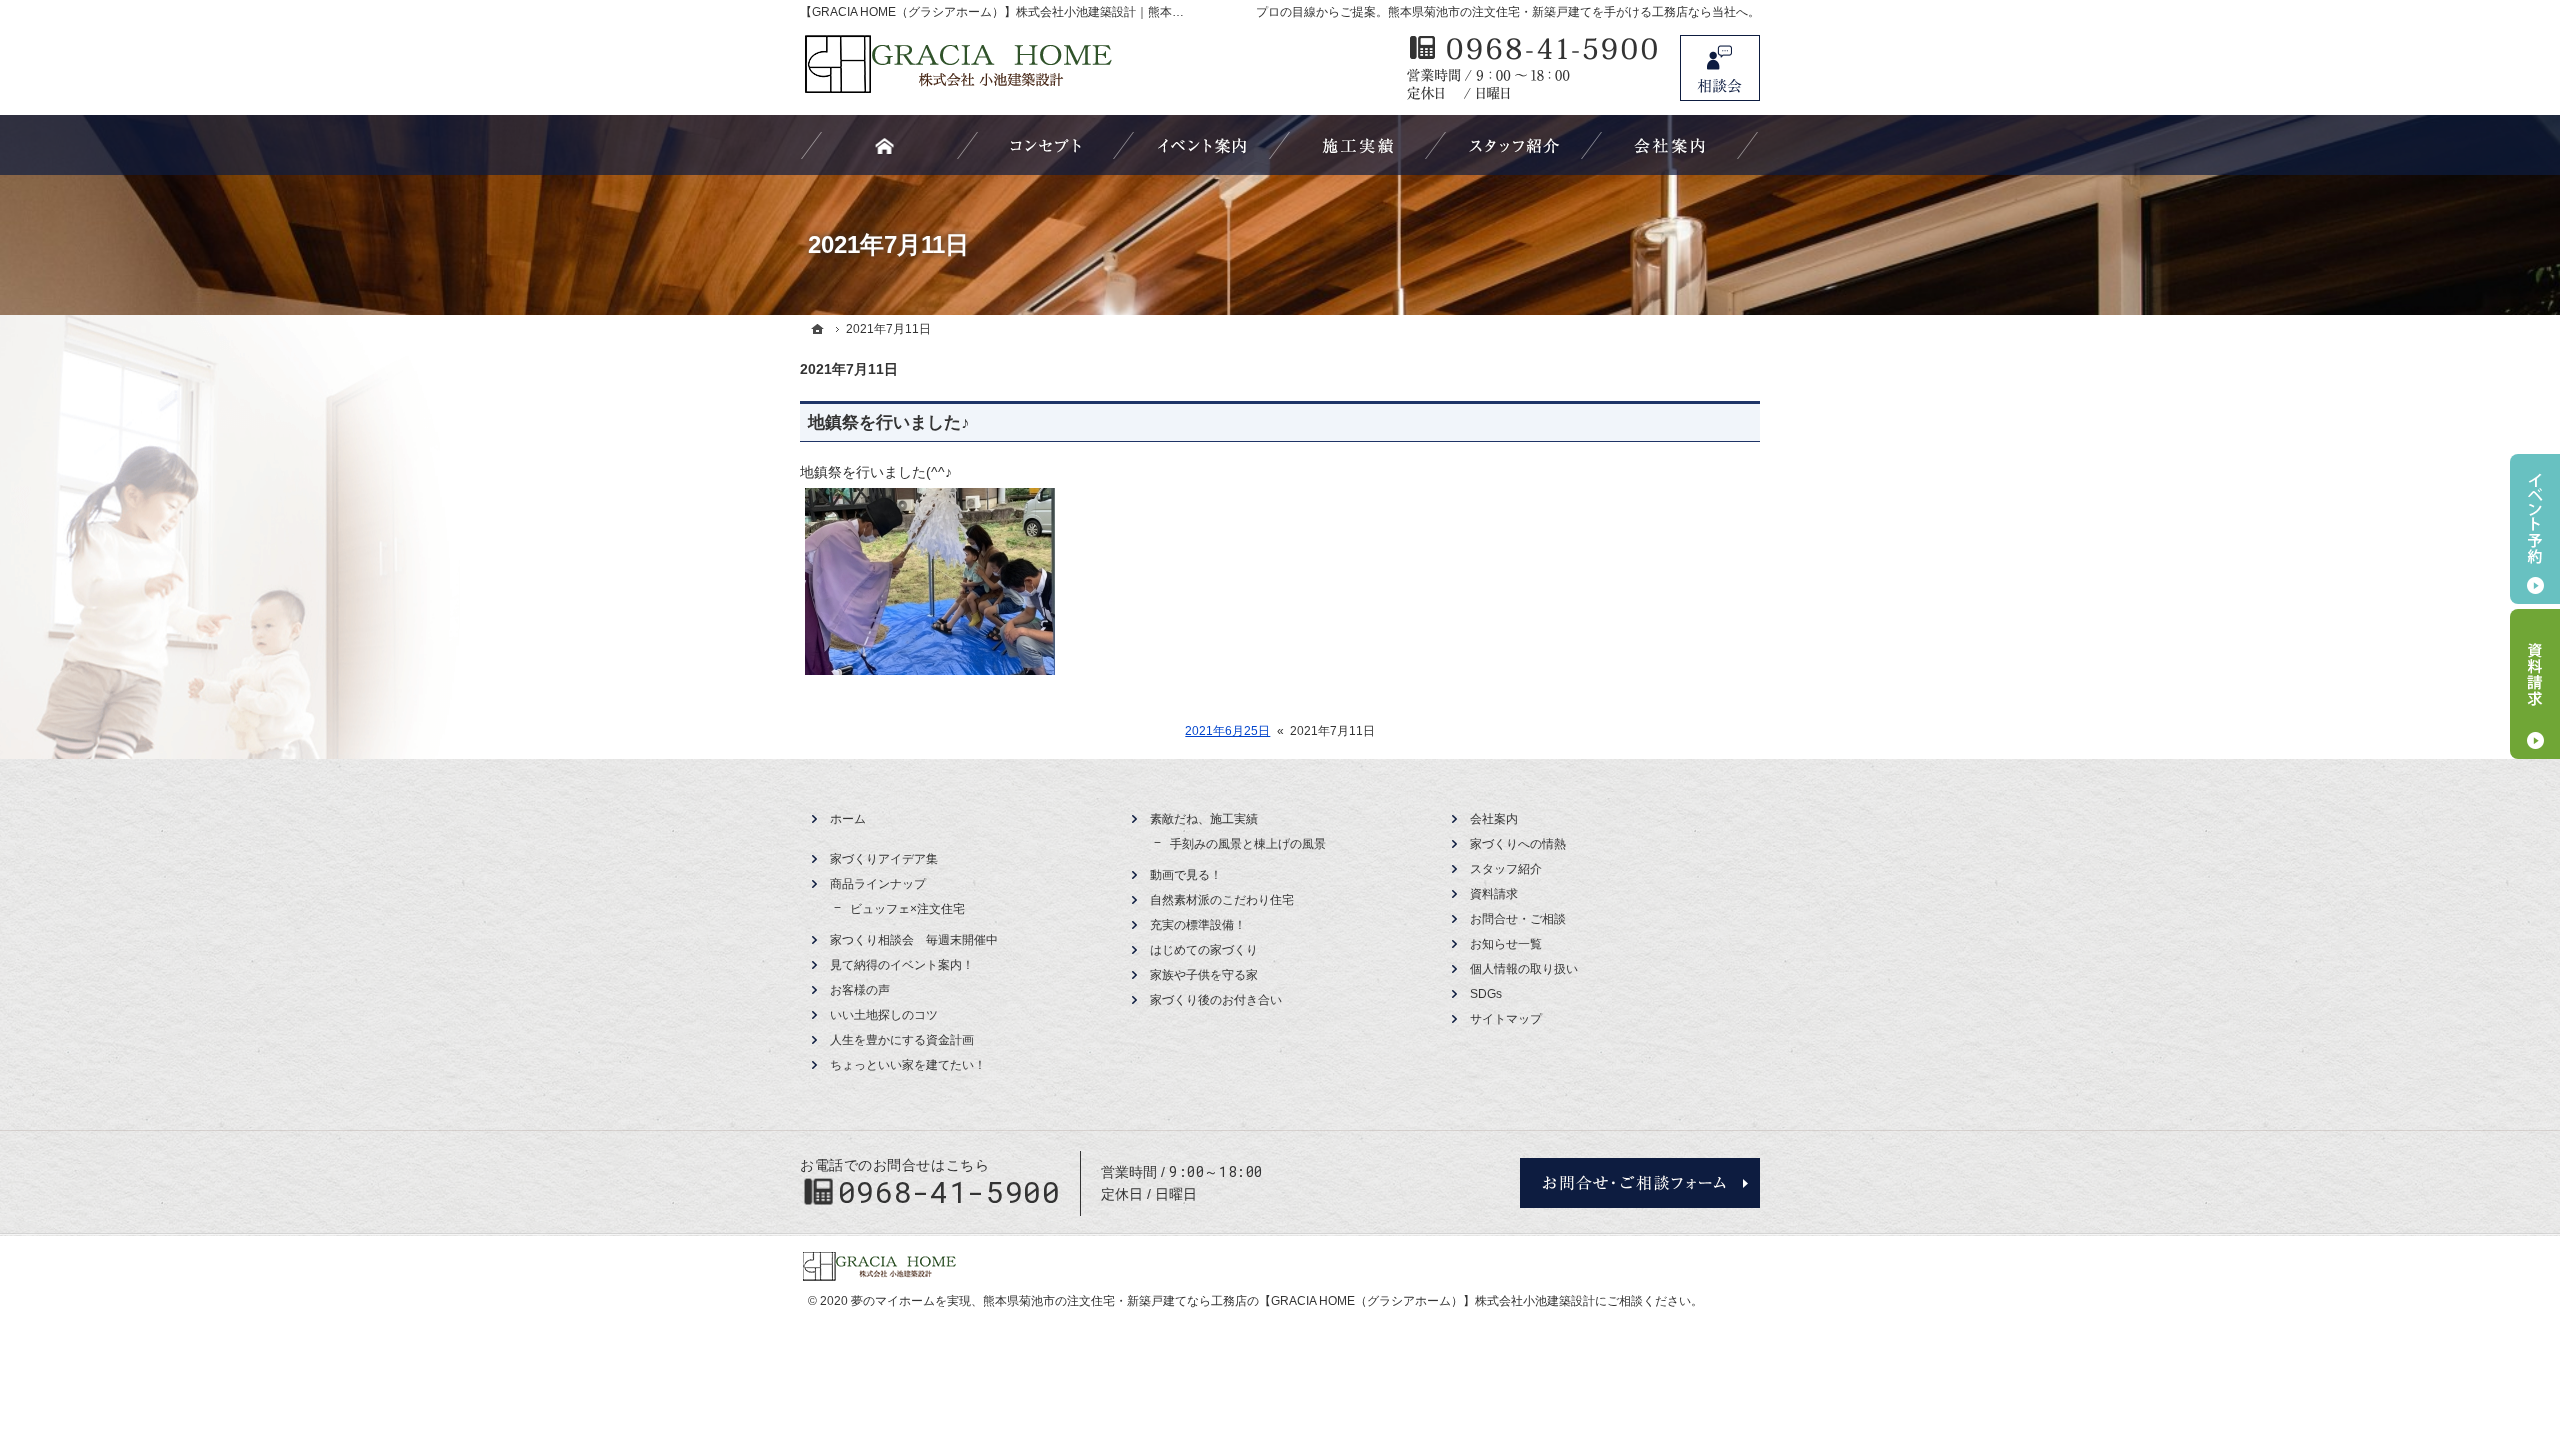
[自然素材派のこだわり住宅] (1046, 145)
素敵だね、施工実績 (1204, 819)
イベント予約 (2535, 529)
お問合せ (1720, 68)
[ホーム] (818, 329)
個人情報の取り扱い (1524, 969)
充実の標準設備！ (1198, 925)
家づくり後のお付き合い (1216, 1000)
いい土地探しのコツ (884, 1015)
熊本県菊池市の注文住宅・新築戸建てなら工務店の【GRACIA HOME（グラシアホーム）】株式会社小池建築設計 (1289, 1301)
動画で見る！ (1186, 875)
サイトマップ (1506, 1019)
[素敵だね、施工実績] (1358, 145)
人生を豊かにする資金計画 (902, 1040)
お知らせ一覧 (1506, 944)
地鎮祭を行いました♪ (889, 422)
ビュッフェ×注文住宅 (907, 909)
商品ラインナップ (878, 884)
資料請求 (1494, 894)
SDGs (1486, 994)
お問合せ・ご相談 (1518, 919)
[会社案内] (1670, 145)
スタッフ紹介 (1506, 869)
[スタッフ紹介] (1514, 145)
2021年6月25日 (1227, 731)
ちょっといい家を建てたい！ (908, 1065)
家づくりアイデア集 (884, 859)
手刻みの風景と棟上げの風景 (1248, 844)
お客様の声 (860, 990)
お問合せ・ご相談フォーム (1640, 1183)
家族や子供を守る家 (1204, 975)
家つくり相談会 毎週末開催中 (914, 940)
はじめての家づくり (1204, 950)
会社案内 (1494, 819)
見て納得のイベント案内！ (902, 965)
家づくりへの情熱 (1518, 844)
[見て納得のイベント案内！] (1202, 145)
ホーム (848, 819)
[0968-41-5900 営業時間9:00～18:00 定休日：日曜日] (1533, 68)
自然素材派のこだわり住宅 (1222, 900)
